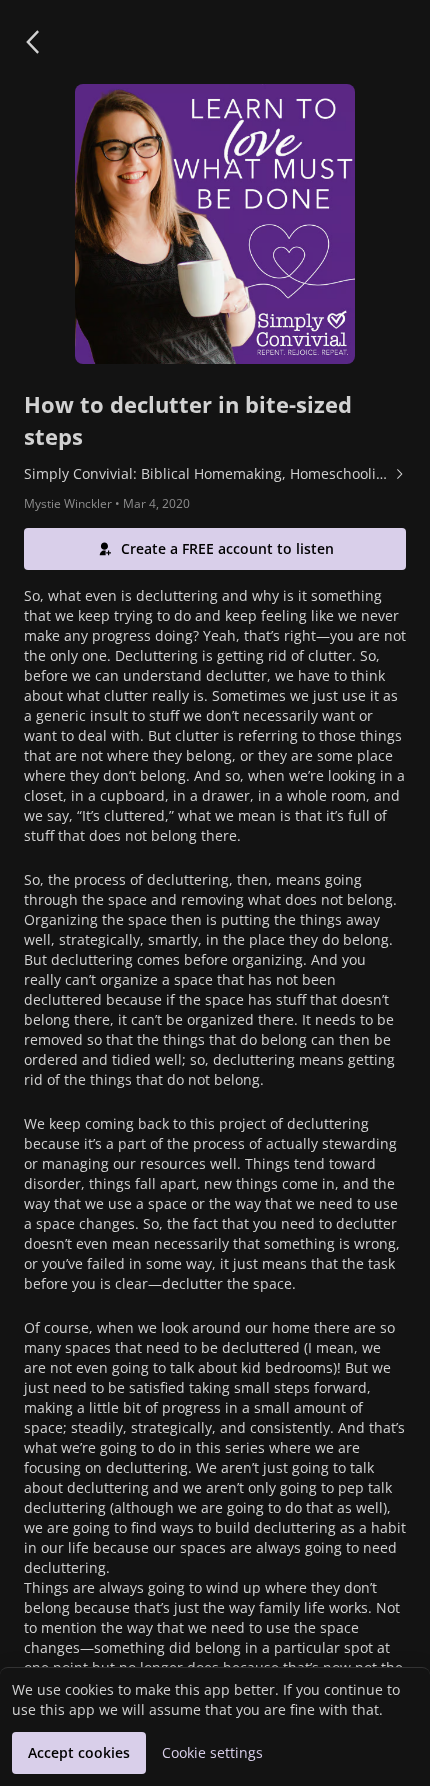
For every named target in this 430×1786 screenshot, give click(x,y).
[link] (215, 474)
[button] (32, 42)
